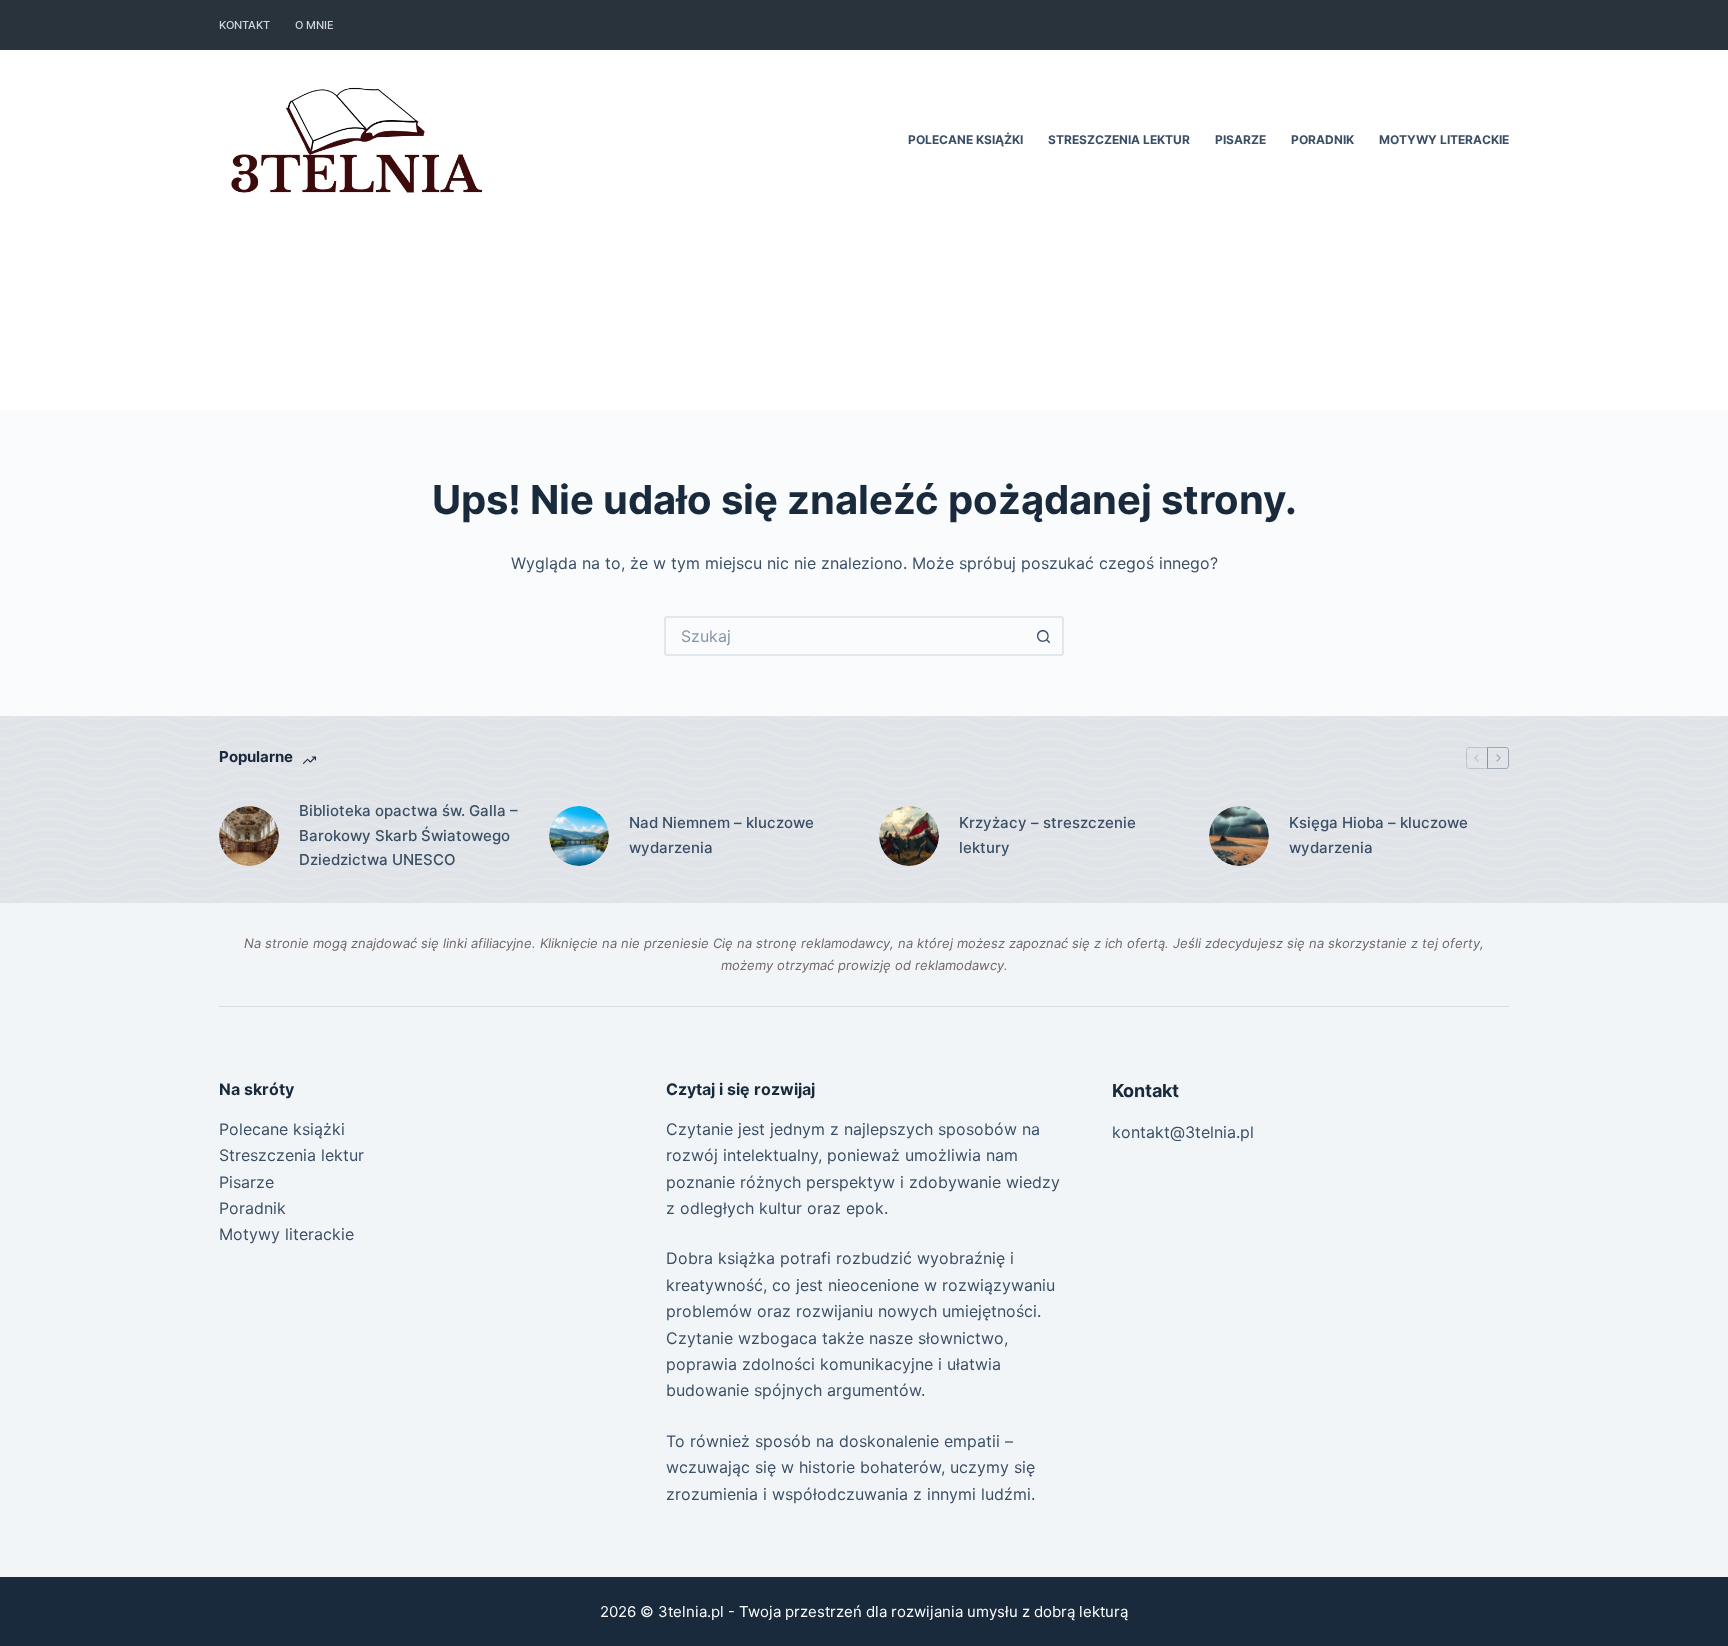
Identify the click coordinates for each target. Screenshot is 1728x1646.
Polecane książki (965, 139)
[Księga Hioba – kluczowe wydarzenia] (1239, 836)
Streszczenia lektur (1119, 139)
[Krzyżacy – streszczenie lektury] (909, 836)
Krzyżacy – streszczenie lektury (1047, 835)
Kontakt (244, 25)
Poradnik (1322, 139)
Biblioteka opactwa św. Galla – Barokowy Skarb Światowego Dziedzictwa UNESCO (408, 835)
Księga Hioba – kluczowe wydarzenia (1378, 835)
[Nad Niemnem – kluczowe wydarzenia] (579, 836)
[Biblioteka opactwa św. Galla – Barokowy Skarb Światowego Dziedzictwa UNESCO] (249, 836)
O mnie (314, 25)
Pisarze (1240, 139)
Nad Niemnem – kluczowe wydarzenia (721, 835)
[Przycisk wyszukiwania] (1044, 636)
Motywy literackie (1444, 139)
